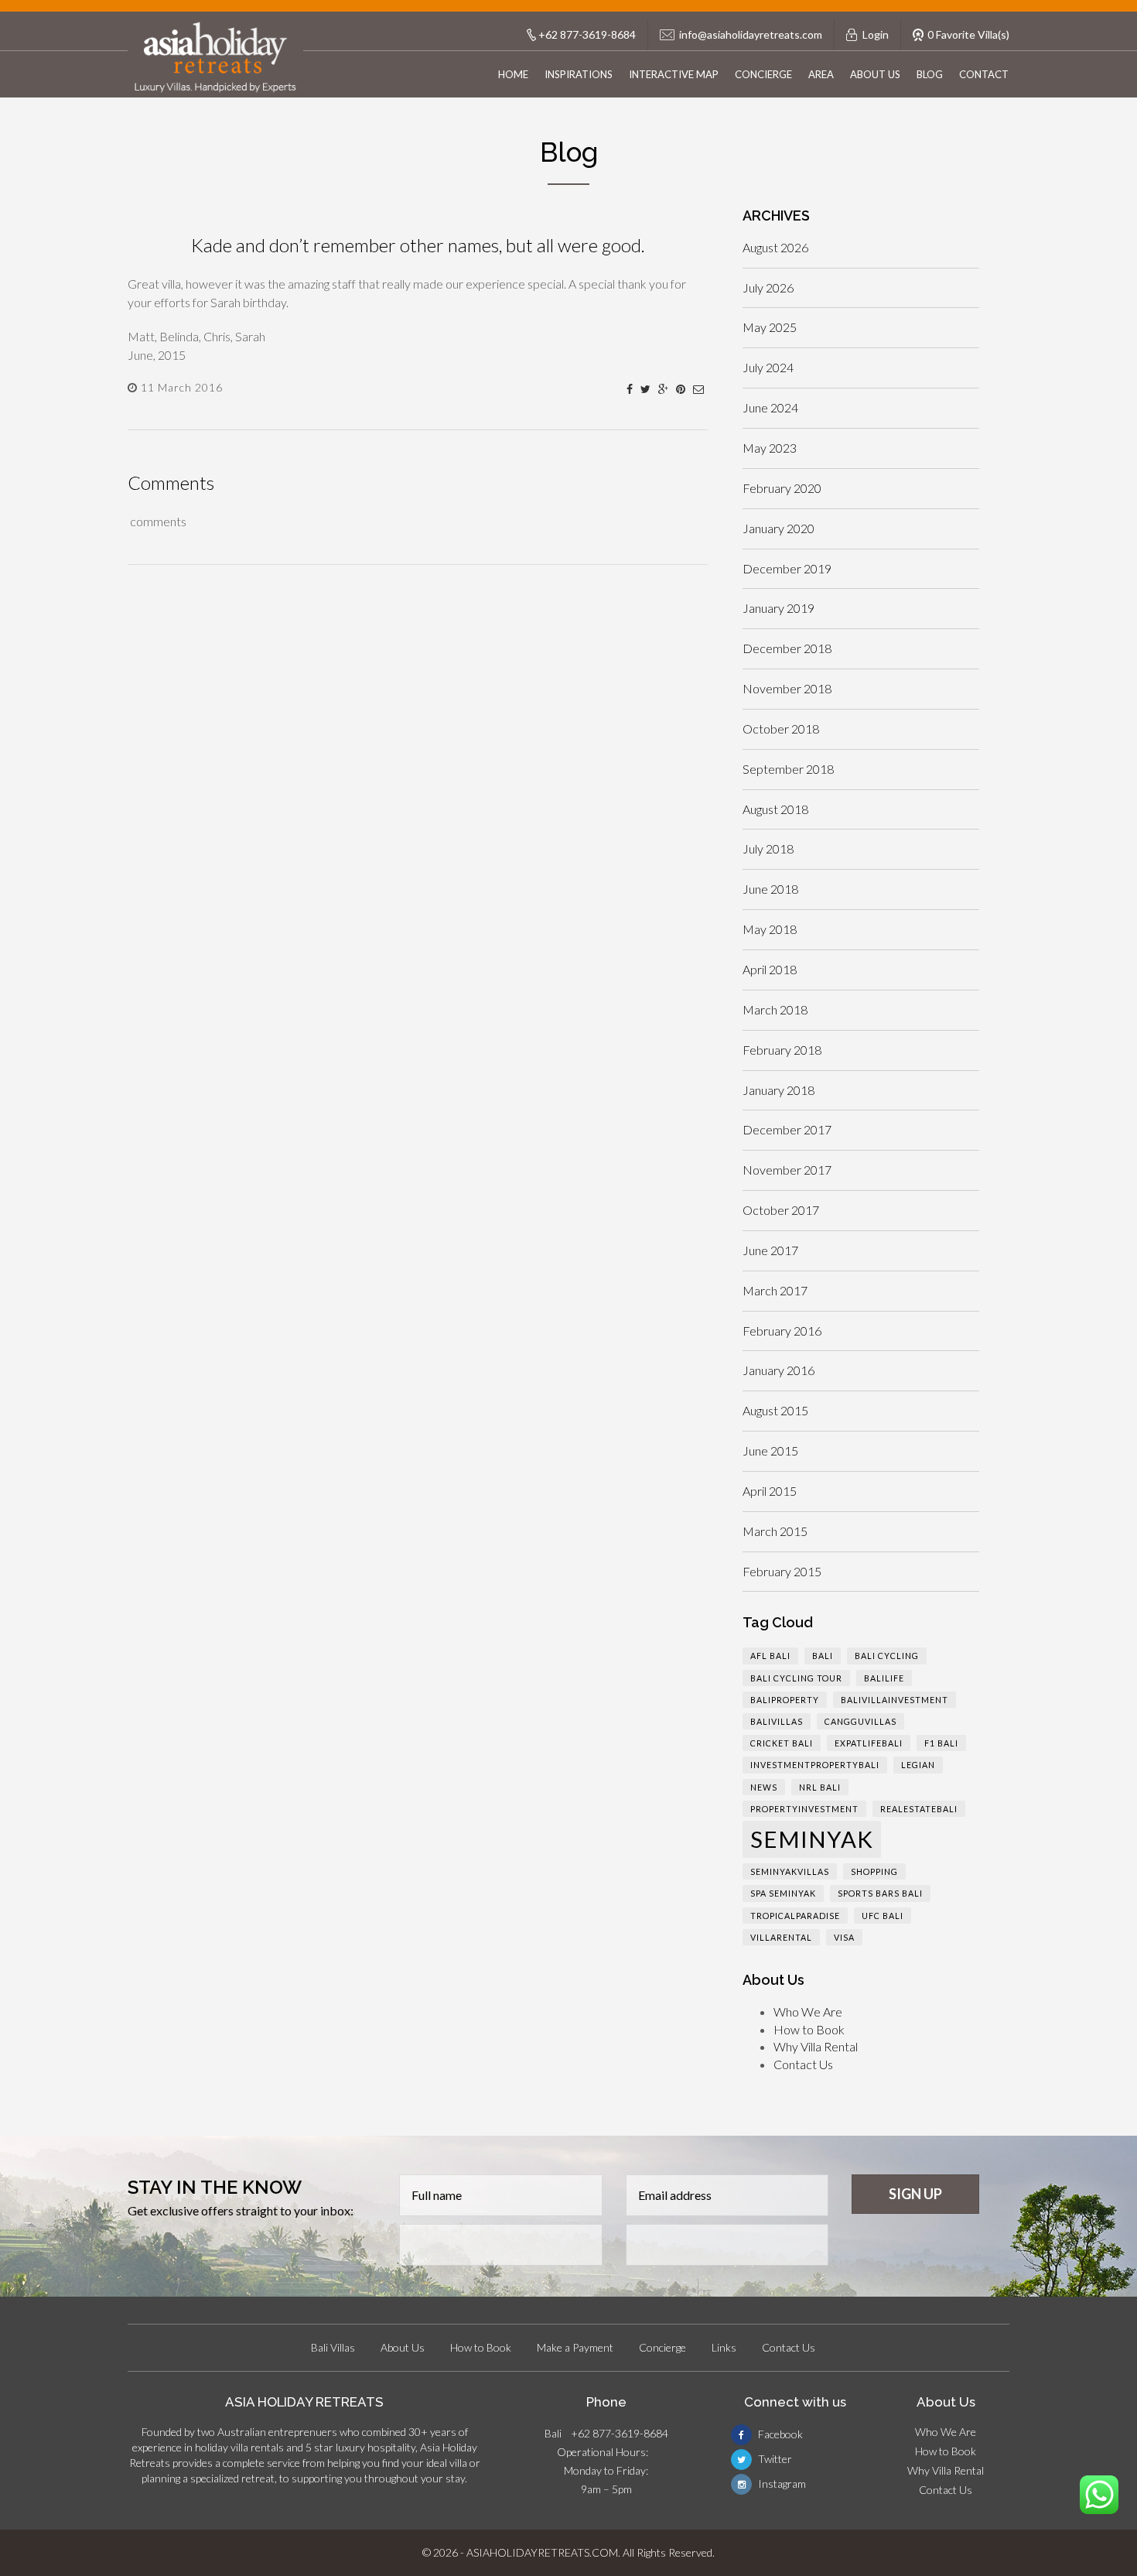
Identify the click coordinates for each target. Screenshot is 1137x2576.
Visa (844, 1937)
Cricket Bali (782, 1743)
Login (876, 34)
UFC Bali (883, 1916)
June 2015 (770, 1450)
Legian (918, 1765)
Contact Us (803, 2064)
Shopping (874, 1871)
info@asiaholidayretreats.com (751, 34)
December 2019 (787, 568)
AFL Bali (770, 1656)
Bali (823, 1656)
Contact (984, 74)
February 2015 (782, 1571)
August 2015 (775, 1410)
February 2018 (782, 1050)
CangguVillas (860, 1721)
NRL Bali (820, 1787)
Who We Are (808, 2012)
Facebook (779, 2434)
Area (821, 74)
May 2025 (770, 327)
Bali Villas (333, 2347)
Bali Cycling (887, 1656)
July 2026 (768, 287)
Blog (930, 74)
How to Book (809, 2029)
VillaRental (781, 1937)
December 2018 (787, 648)
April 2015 (770, 1491)
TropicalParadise (795, 1916)
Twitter (774, 2459)
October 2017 (781, 1210)
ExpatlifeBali (869, 1743)
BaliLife (884, 1678)
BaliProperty (785, 1700)
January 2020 (778, 528)
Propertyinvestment (804, 1809)
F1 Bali (941, 1743)
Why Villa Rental (816, 2046)
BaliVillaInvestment (895, 1700)
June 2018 (770, 889)
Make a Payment (575, 2347)
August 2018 (775, 809)
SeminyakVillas (790, 1871)
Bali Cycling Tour (796, 1678)
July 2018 (768, 848)
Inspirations (579, 74)
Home (513, 74)
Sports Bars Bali (880, 1893)
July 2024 (768, 367)
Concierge (763, 74)
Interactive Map (674, 74)
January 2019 (778, 608)
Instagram (781, 2484)
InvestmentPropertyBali (815, 1765)
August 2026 (775, 247)
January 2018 (778, 1090)
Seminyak (812, 1839)
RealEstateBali (919, 1809)
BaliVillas (777, 1721)
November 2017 (787, 1170)
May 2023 (770, 448)
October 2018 (781, 729)
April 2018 (770, 969)
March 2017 (775, 1290)
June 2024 (770, 407)
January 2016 (778, 1370)
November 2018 (787, 688)
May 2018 (770, 929)
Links (724, 2347)
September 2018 (788, 769)
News (764, 1787)
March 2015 (775, 1531)
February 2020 (782, 488)
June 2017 (770, 1250)
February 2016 (782, 1331)
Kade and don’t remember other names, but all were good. (418, 245)
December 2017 (787, 1129)
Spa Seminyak (783, 1893)
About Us (875, 74)
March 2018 (775, 1009)
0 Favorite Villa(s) (968, 34)
